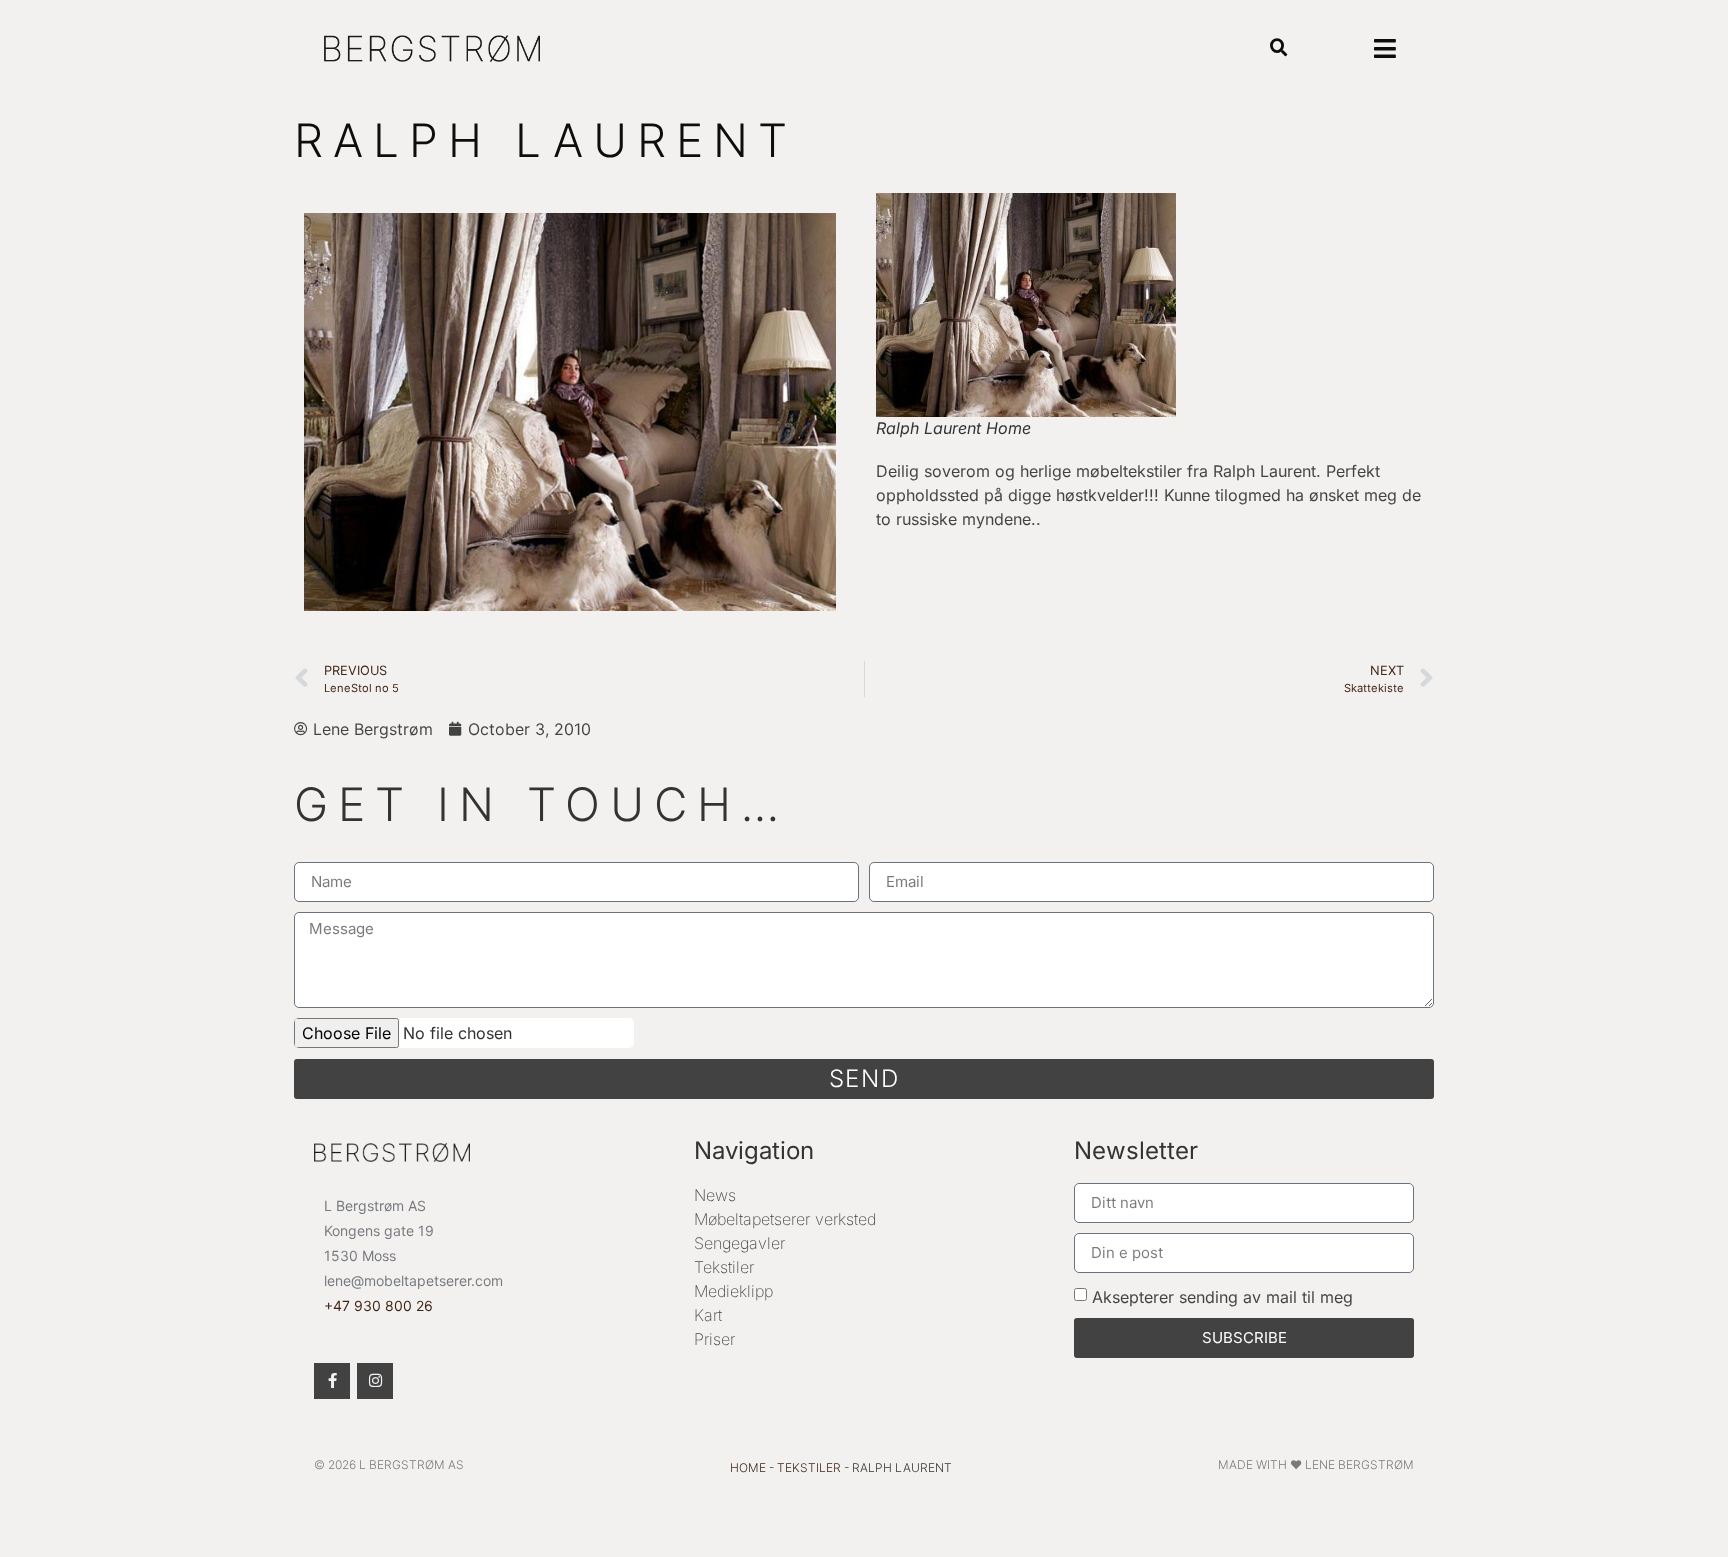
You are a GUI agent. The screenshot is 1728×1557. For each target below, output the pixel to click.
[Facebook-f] (332, 1381)
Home (748, 1467)
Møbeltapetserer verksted (785, 1219)
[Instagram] (375, 1381)
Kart (708, 1315)
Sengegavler (739, 1243)
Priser (714, 1339)
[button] (1279, 48)
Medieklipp (733, 1291)
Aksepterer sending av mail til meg (1222, 1296)
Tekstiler (724, 1267)
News (715, 1195)
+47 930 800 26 (378, 1305)
